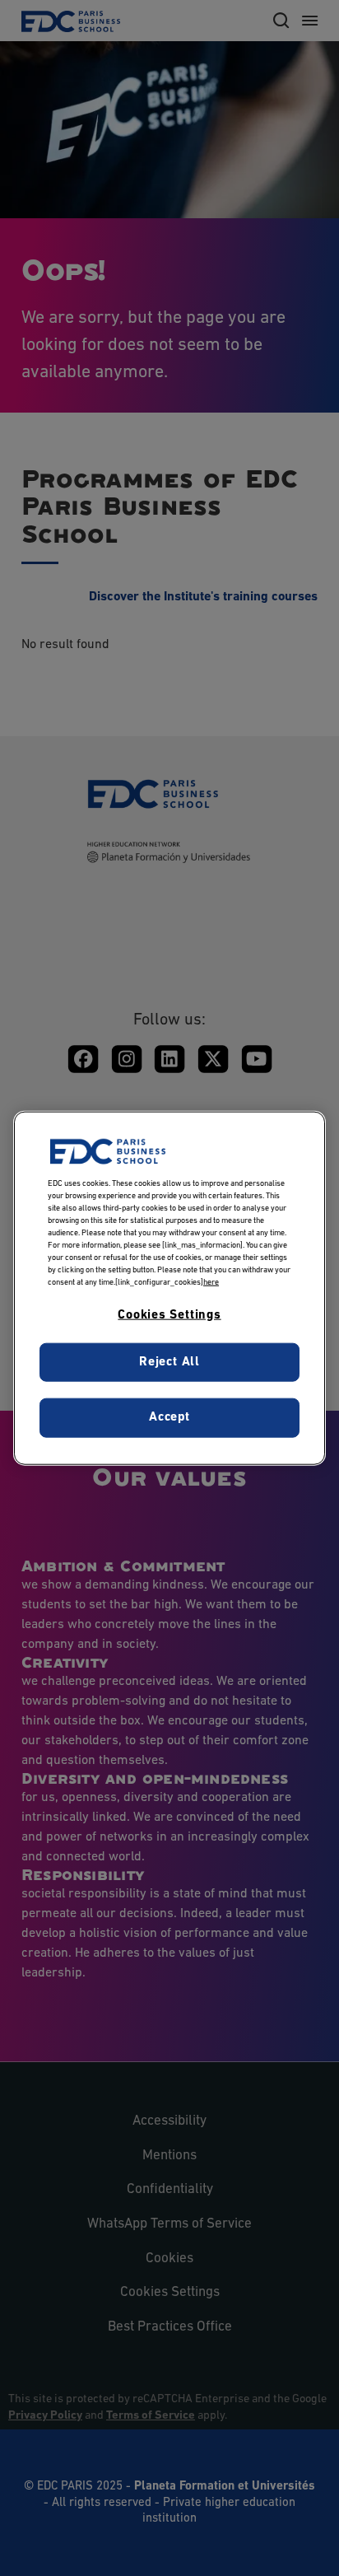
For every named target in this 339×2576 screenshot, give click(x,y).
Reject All (169, 1361)
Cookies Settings (169, 1315)
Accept (169, 1417)
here (211, 1283)
